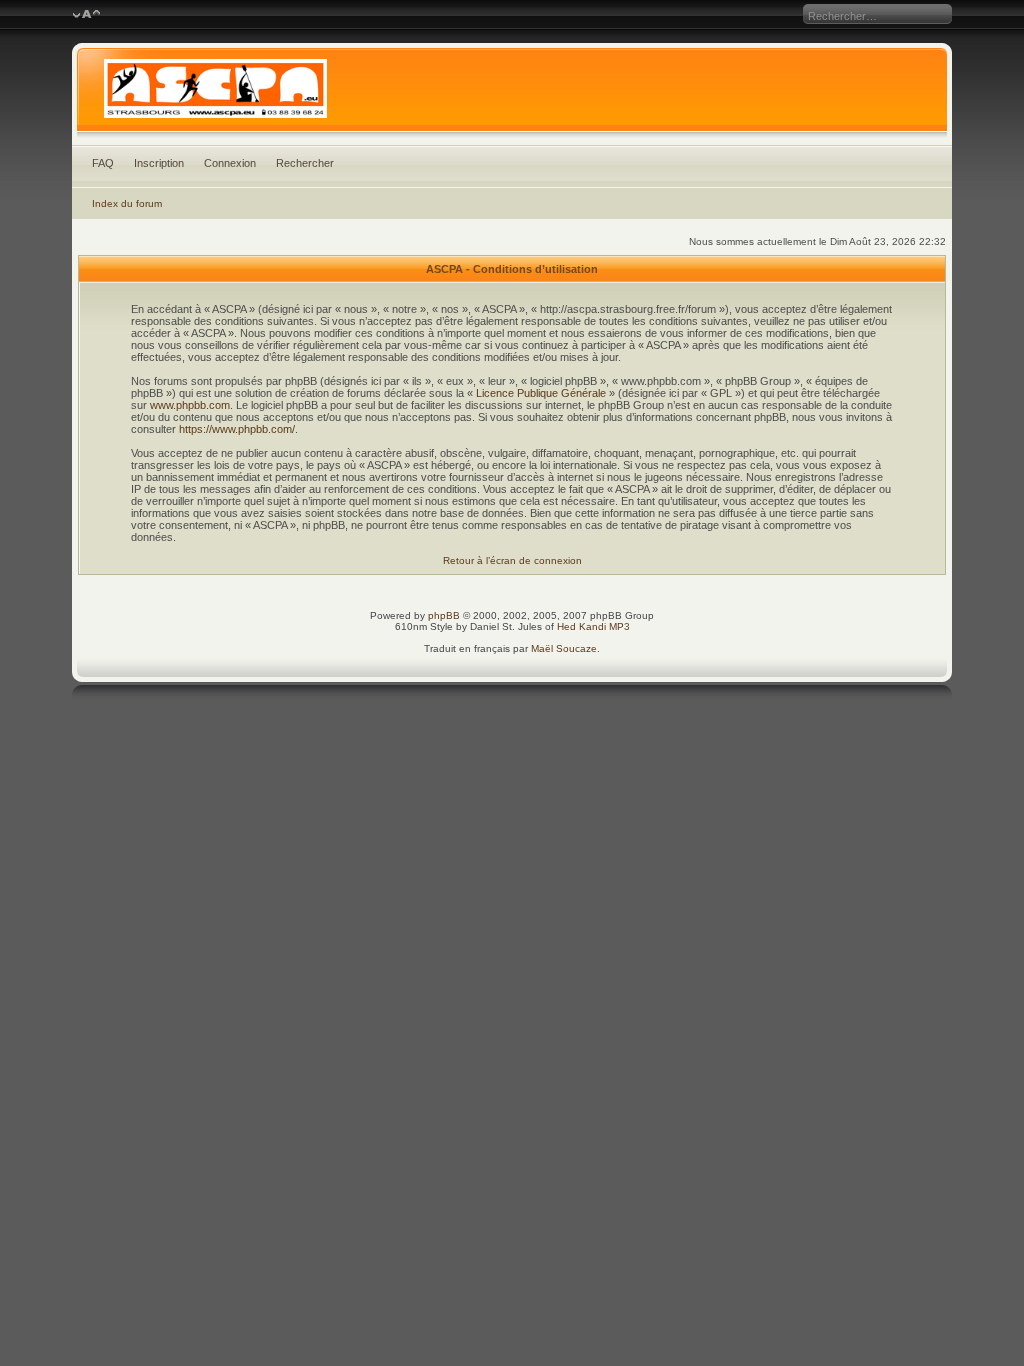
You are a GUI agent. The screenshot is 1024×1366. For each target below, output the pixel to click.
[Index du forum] (512, 94)
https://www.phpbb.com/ (237, 429)
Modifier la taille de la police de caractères (86, 15)
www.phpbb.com (190, 405)
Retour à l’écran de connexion (512, 560)
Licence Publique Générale (541, 393)
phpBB (444, 615)
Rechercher (305, 163)
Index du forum (127, 203)
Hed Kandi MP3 (593, 626)
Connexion (230, 163)
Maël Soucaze (564, 648)
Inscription (159, 163)
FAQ (103, 163)
